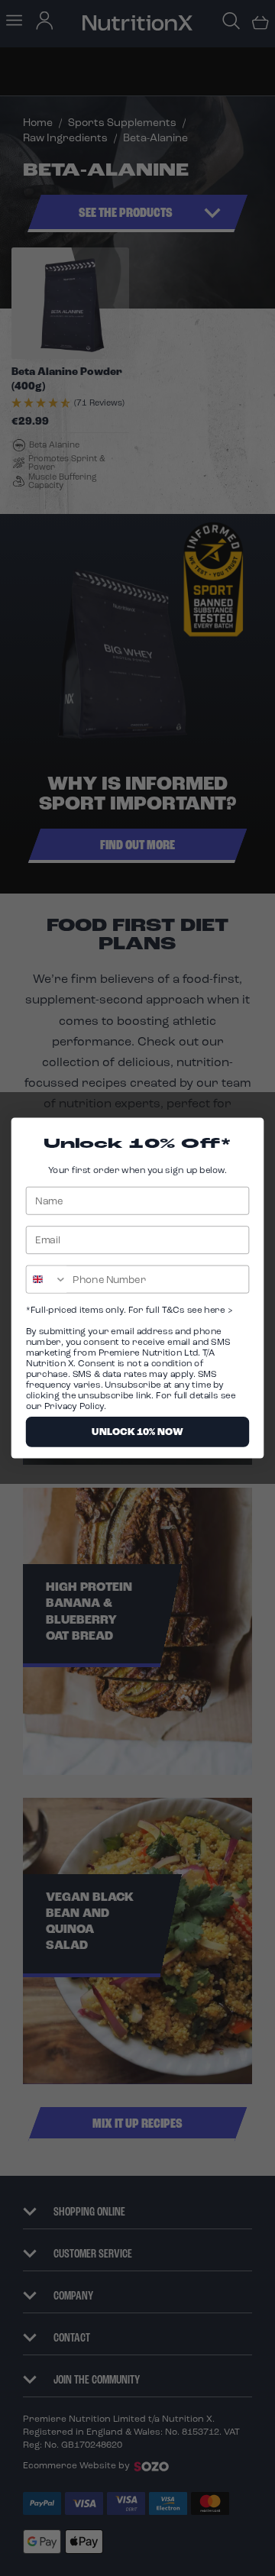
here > (217, 1310)
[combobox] (47, 1279)
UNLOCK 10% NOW (137, 1432)
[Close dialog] (250, 1132)
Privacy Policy (74, 1406)
